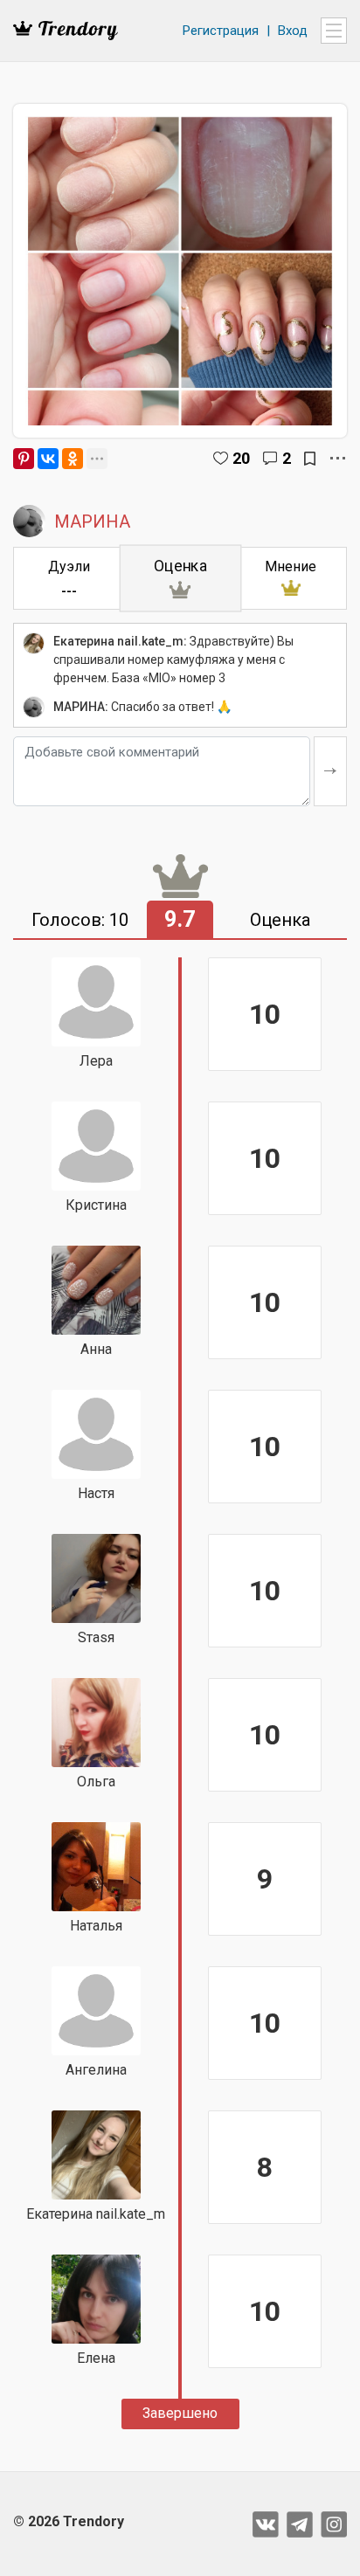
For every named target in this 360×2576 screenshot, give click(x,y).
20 (241, 458)
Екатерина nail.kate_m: (120, 641)
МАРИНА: (81, 707)
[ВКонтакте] (48, 459)
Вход (293, 31)
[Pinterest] (24, 459)
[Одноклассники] (73, 459)
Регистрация (221, 31)
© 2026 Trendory (69, 2521)
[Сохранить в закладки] (310, 459)
